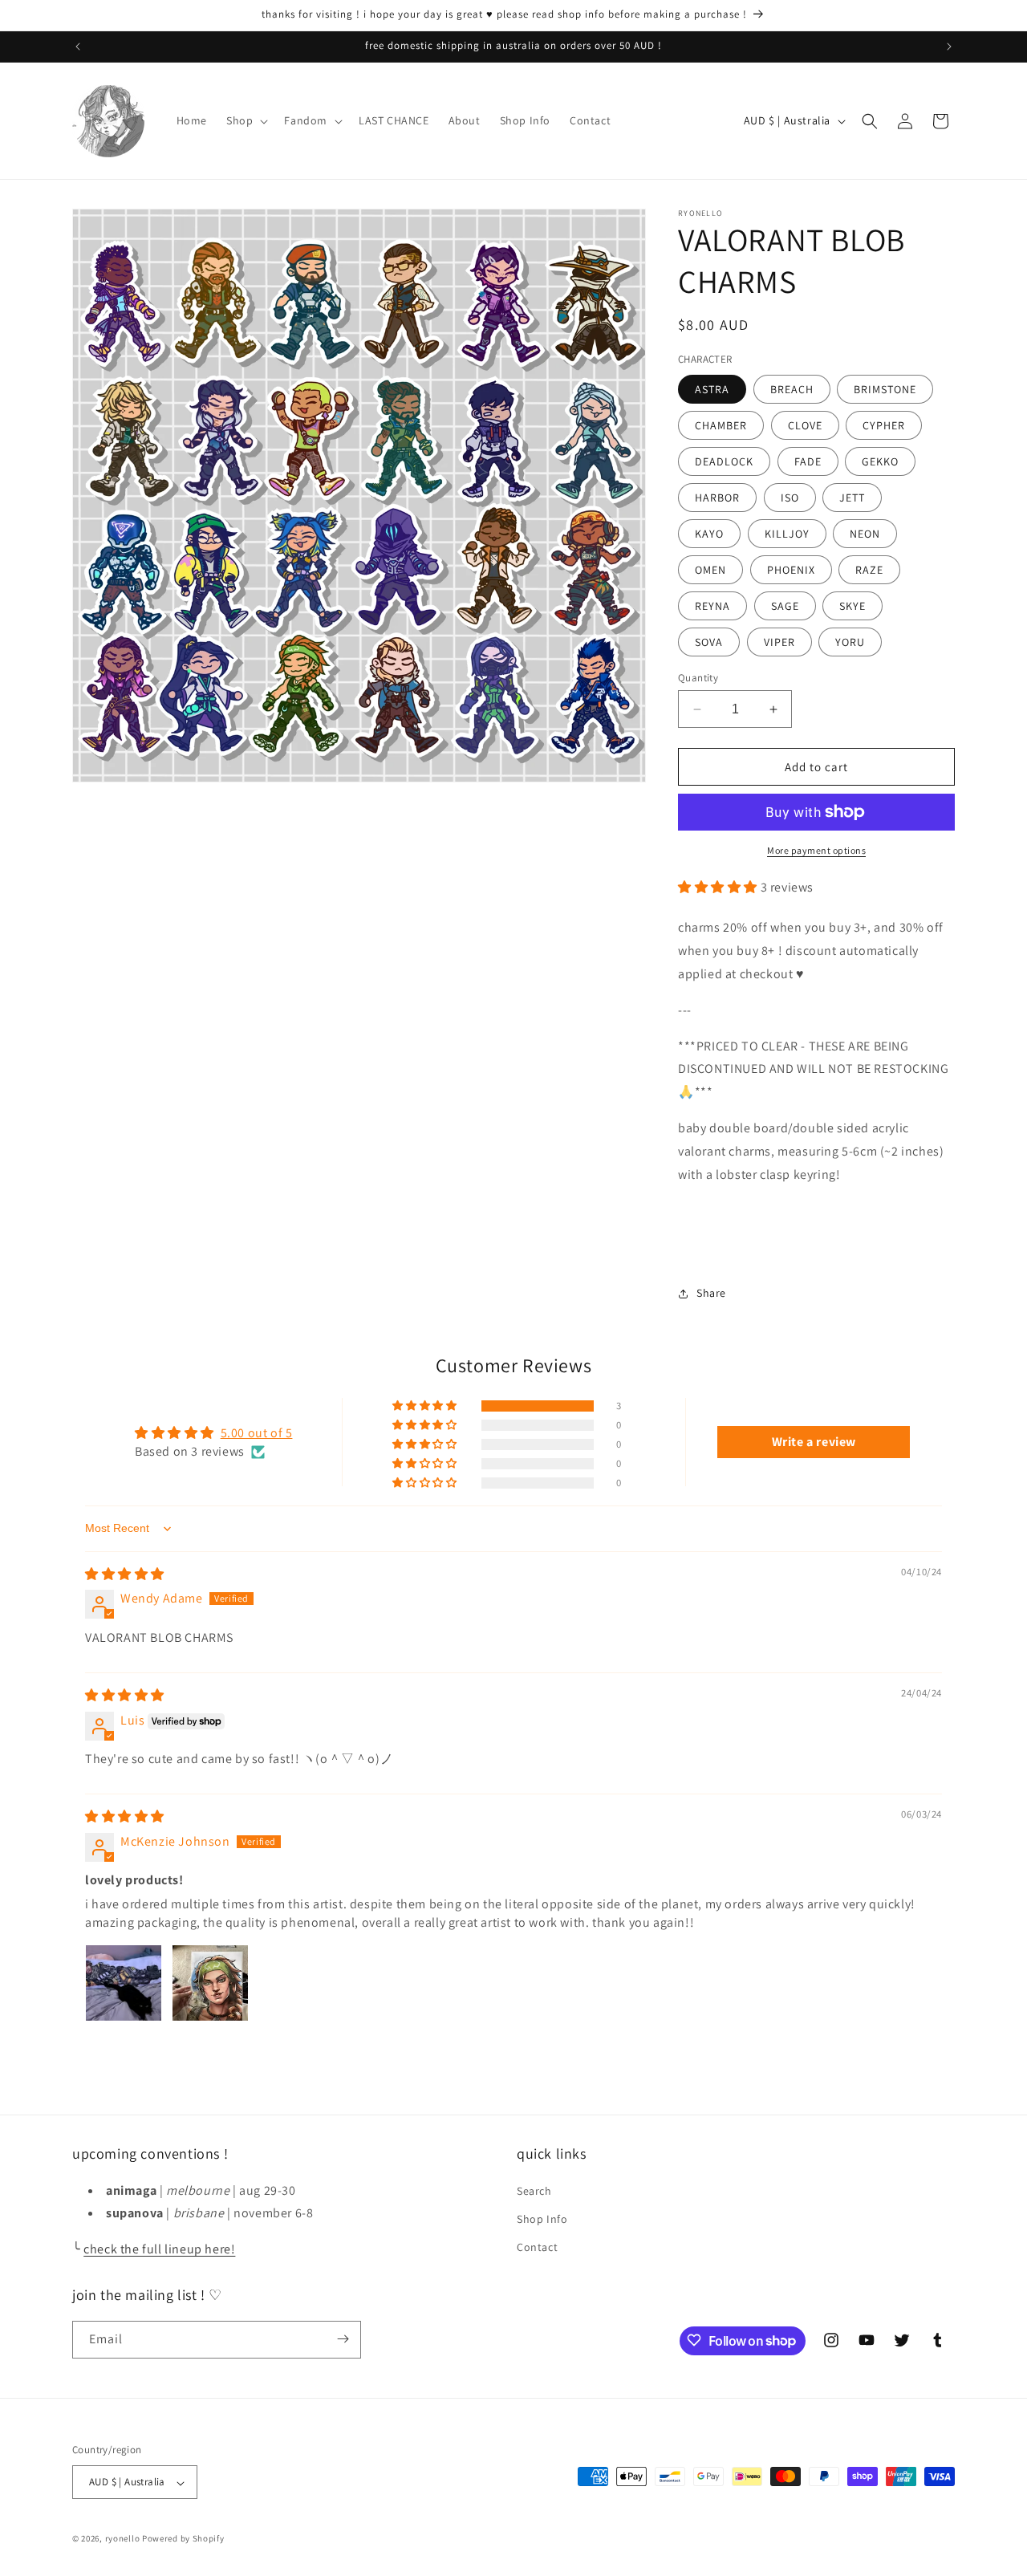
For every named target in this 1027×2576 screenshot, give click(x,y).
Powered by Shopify (183, 2539)
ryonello (123, 2539)
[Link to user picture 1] (124, 1983)
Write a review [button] (814, 1442)
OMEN (710, 570)
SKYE (852, 606)
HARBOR (717, 498)
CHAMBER (721, 425)
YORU (850, 642)
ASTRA (712, 389)
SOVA (709, 642)
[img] (125, 1574)
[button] (246, 120)
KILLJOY (787, 534)
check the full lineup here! (159, 2249)
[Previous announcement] (78, 47)
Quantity (698, 678)
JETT (852, 498)
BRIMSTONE (885, 389)
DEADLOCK (724, 461)
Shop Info (542, 2218)
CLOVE (805, 425)
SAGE (785, 606)
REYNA (712, 606)
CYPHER (884, 425)
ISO (790, 498)
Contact (537, 2247)
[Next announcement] (949, 47)
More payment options (816, 850)
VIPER (779, 642)
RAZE (869, 570)
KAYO (709, 534)
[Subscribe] (343, 2339)
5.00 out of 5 (257, 1434)
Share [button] (711, 1293)
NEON (865, 534)
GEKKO (880, 461)
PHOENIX (791, 570)
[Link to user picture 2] (210, 1983)
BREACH (792, 389)
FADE (808, 461)
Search (534, 2190)
